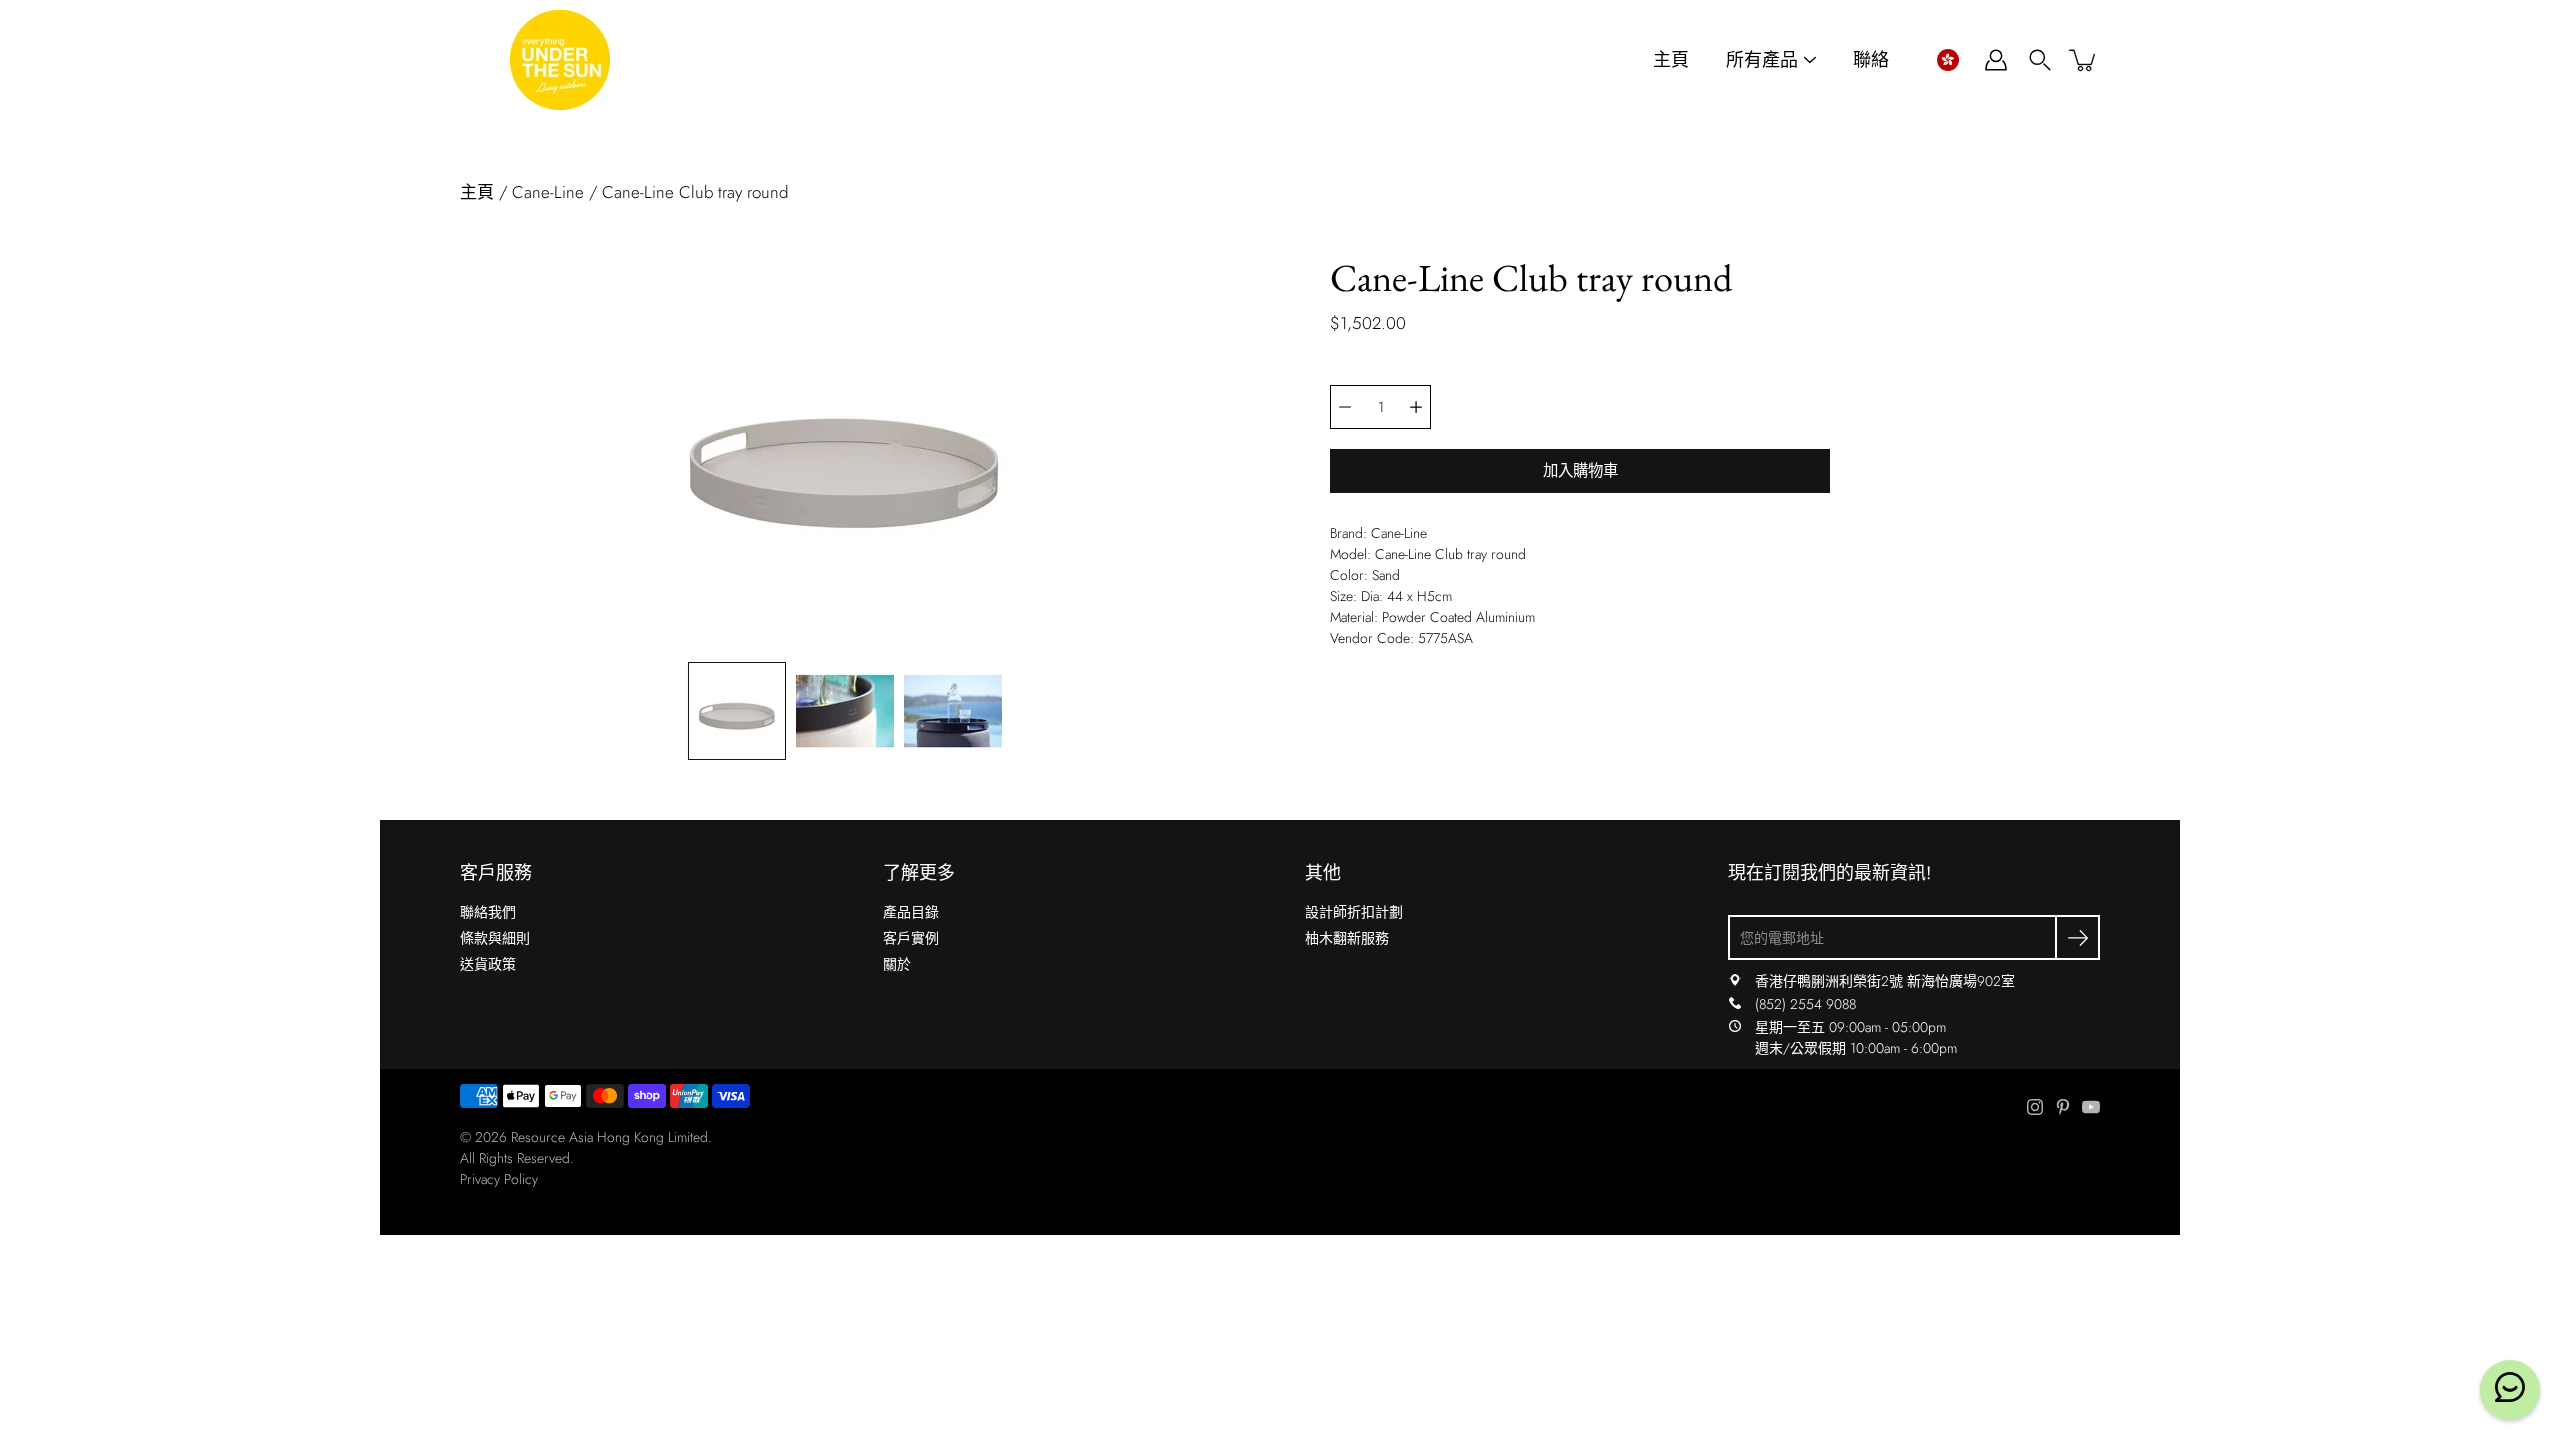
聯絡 (1871, 60)
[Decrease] (1345, 407)
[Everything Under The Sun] (560, 60)
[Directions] (1735, 981)
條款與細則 (495, 938)
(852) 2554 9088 (1805, 1004)
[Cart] (2084, 60)
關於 (897, 964)
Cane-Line (548, 192)
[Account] (1996, 60)
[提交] (2077, 937)
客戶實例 (911, 938)
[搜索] (2040, 60)
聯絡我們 (488, 912)
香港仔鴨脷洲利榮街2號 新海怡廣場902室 (1885, 981)
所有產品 (1762, 60)
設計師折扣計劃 (1354, 912)
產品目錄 (911, 912)
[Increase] (1416, 407)
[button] (1947, 60)
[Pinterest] (2063, 1107)
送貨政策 (488, 964)
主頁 (1671, 60)
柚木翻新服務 (1347, 938)
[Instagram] (2035, 1107)
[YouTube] (2091, 1107)
